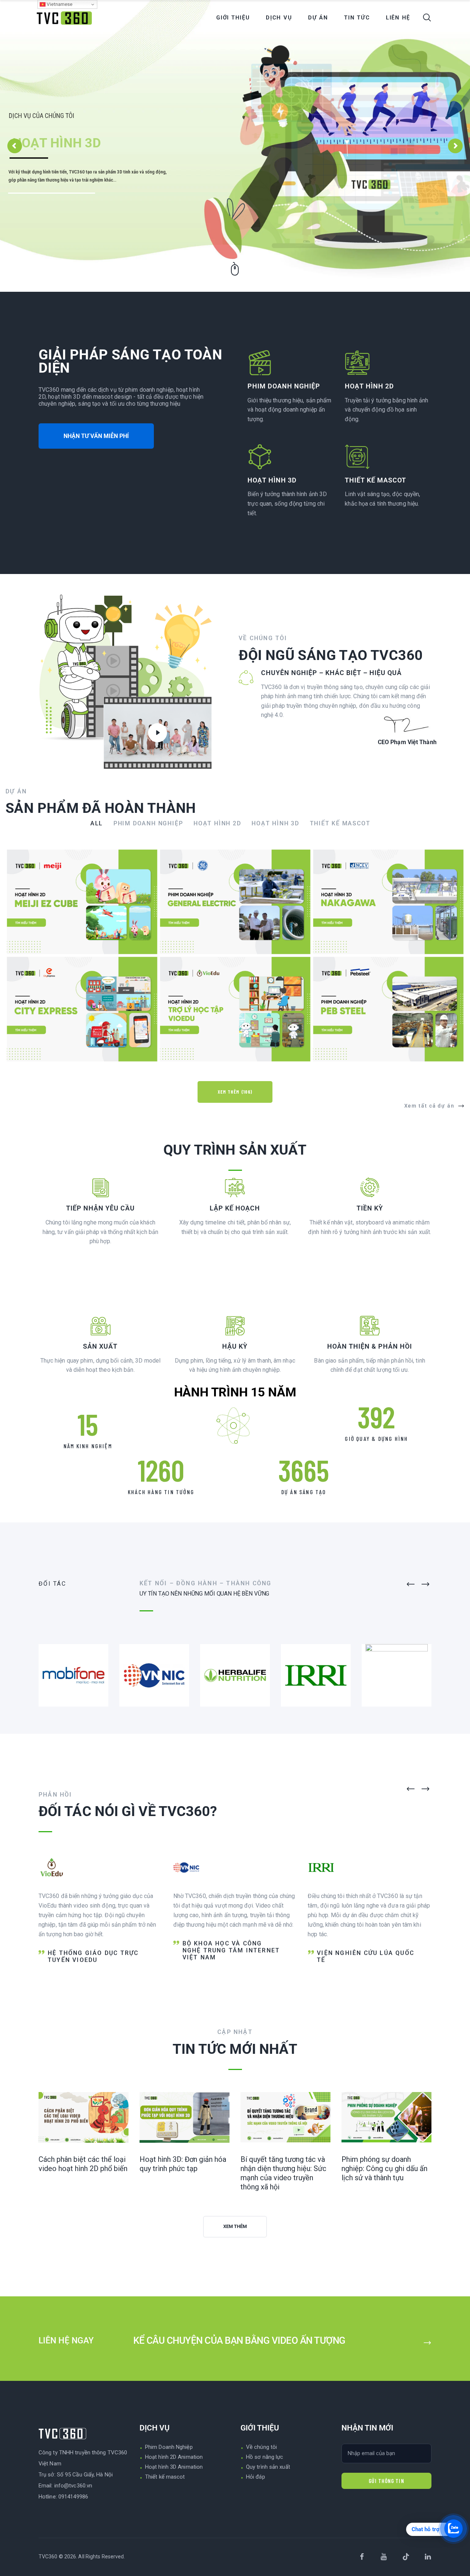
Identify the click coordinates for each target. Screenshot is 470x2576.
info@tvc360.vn (73, 2486)
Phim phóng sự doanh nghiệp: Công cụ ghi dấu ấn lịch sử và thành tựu (384, 2168)
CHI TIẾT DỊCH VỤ (52, 202)
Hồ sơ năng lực (265, 2457)
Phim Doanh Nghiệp (169, 2447)
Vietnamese (59, 4)
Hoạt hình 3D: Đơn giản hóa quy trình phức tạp (183, 2164)
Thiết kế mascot (165, 2477)
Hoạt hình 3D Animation (174, 2467)
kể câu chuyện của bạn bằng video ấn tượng (239, 2340)
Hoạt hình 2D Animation (174, 2457)
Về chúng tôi (261, 2447)
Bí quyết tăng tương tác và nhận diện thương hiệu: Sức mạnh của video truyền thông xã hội (283, 2173)
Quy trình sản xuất (268, 2467)
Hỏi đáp (256, 2477)
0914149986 (73, 2497)
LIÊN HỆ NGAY (67, 2341)
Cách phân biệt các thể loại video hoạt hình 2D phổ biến (83, 2164)
